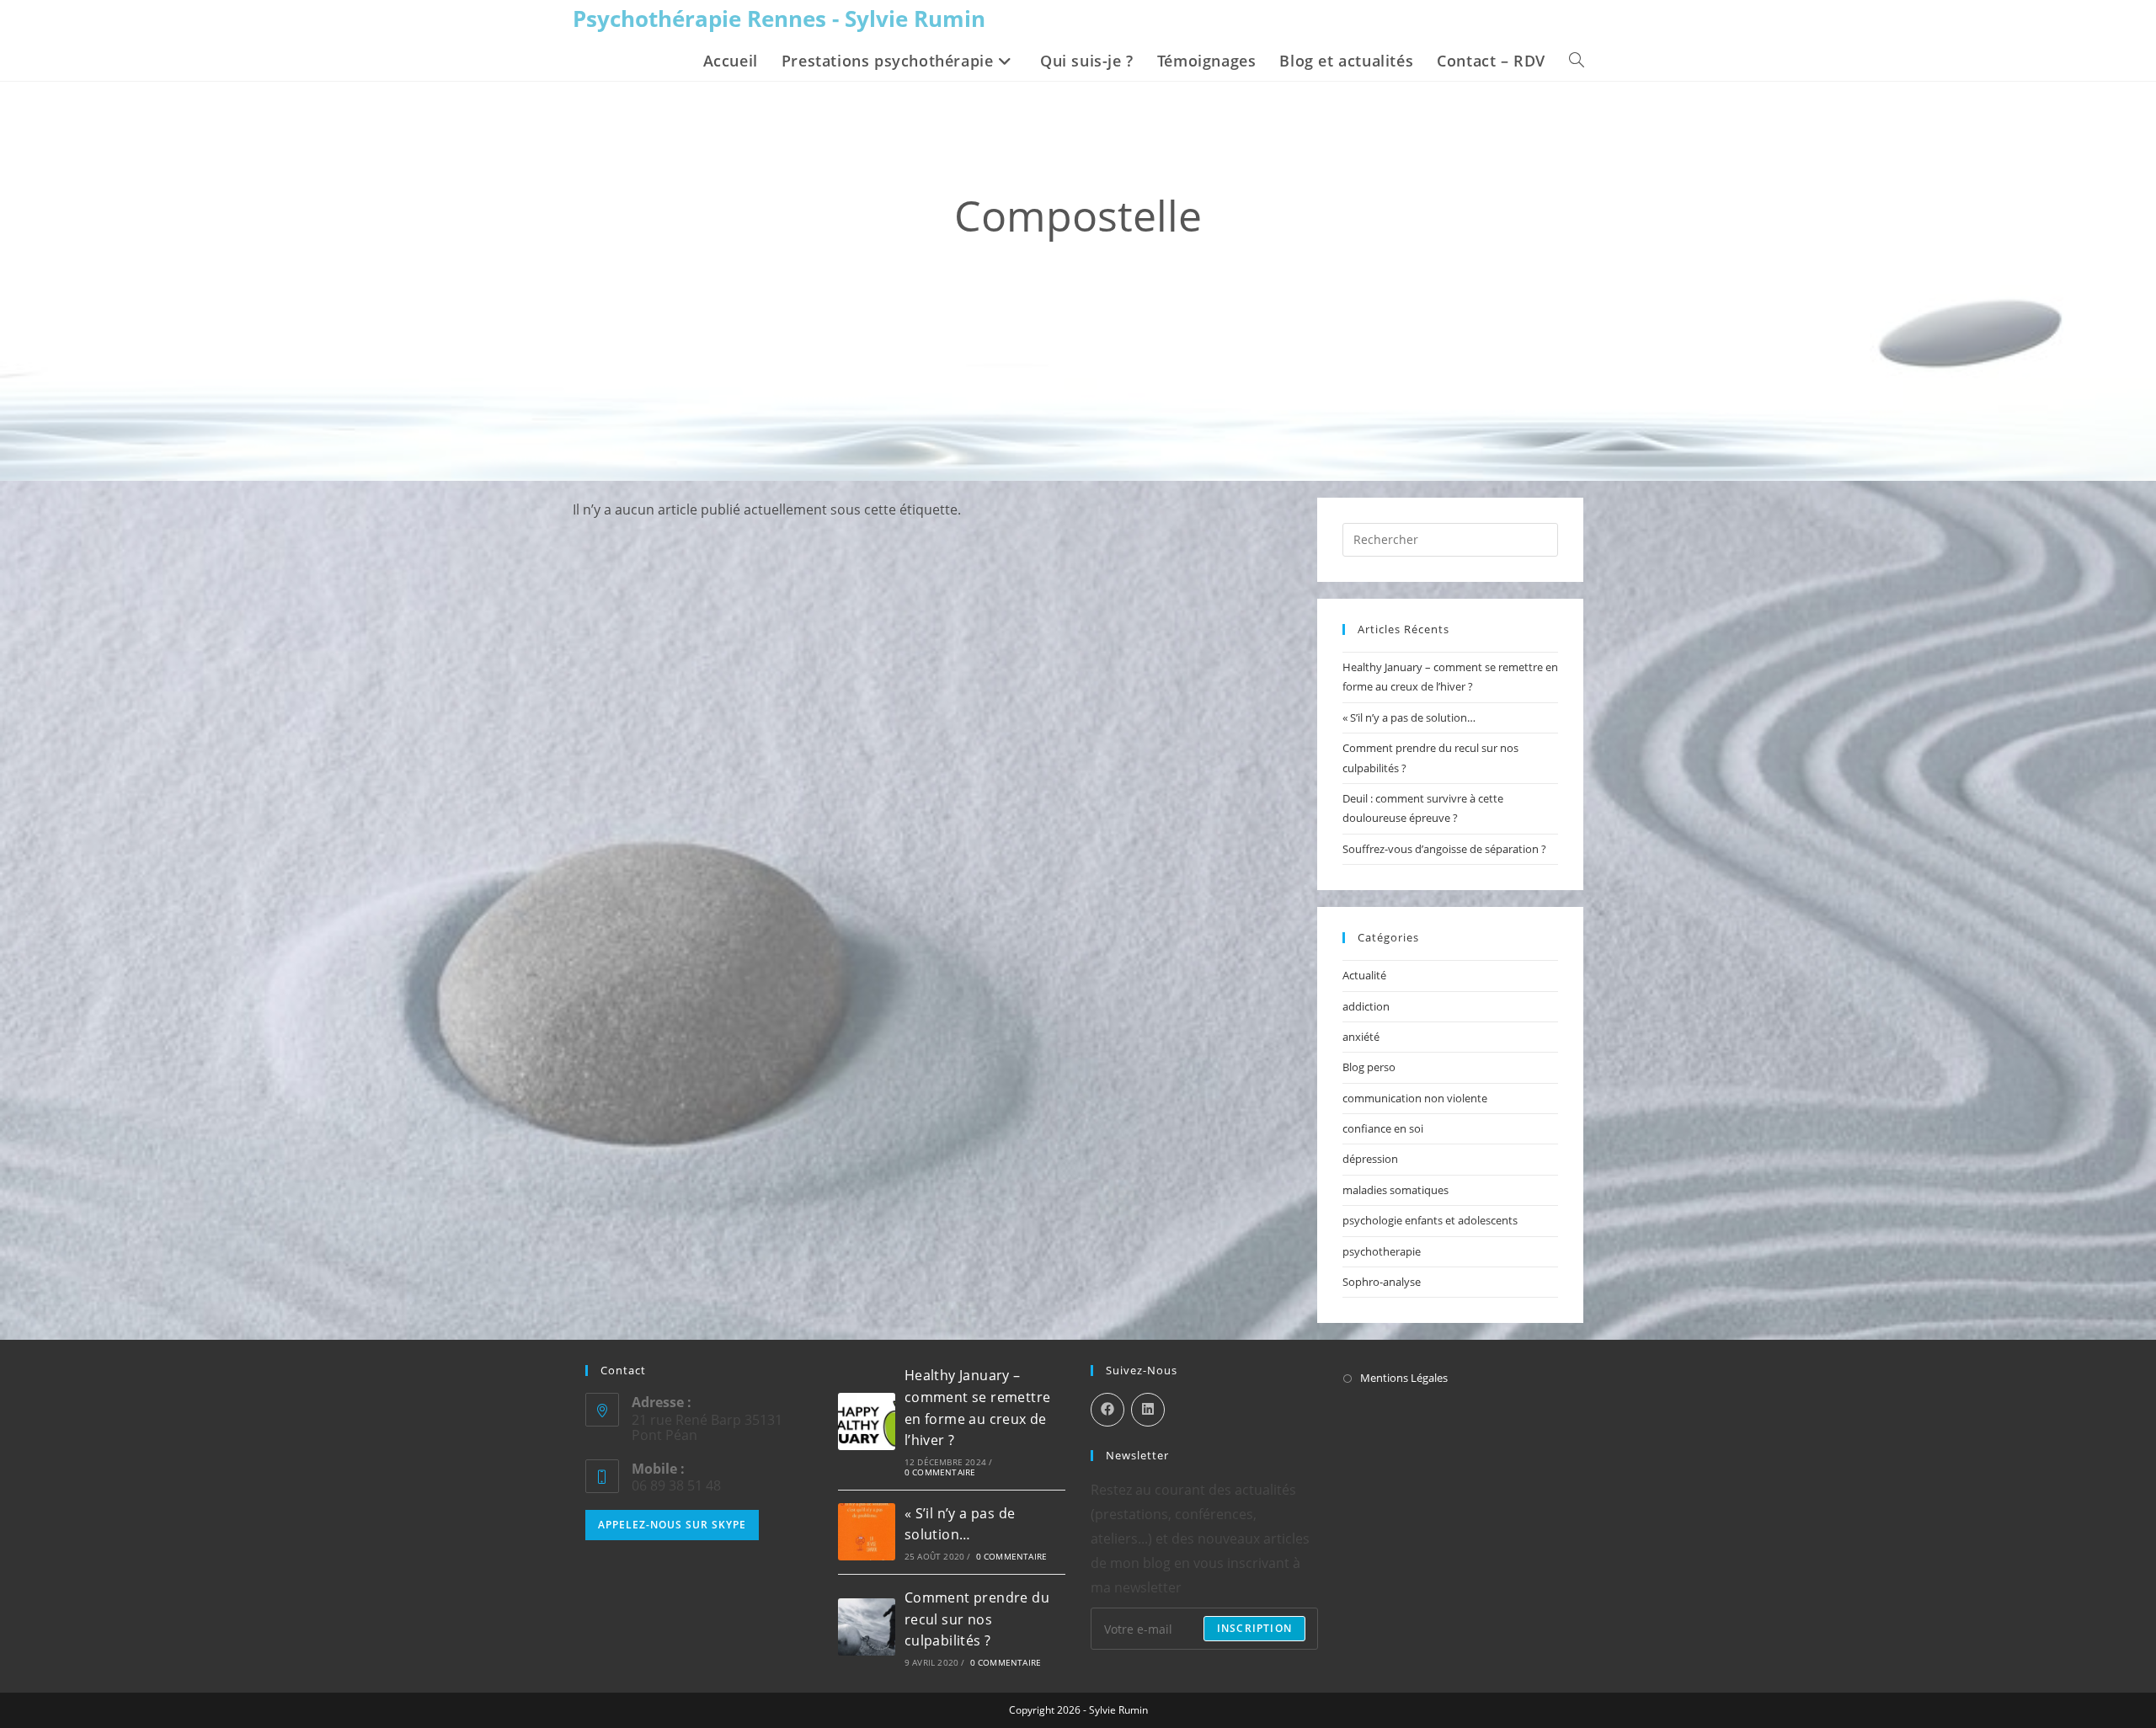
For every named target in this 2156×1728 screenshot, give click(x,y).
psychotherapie (1382, 1251)
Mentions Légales (1404, 1378)
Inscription (1254, 1628)
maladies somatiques (1396, 1190)
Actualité (1364, 975)
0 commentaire (940, 1472)
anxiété (1361, 1037)
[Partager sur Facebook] (1107, 1410)
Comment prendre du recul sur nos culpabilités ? (977, 1619)
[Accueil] (988, 269)
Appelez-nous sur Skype (672, 1525)
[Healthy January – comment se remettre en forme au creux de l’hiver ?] (867, 1421)
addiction (1366, 1006)
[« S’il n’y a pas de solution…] (867, 1532)
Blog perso (1369, 1067)
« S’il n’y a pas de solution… (1409, 717)
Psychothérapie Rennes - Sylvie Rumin (779, 19)
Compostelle (1142, 269)
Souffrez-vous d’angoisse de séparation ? (1444, 849)
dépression (1370, 1159)
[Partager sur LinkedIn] (1148, 1410)
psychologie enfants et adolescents (1430, 1220)
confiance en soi (1383, 1128)
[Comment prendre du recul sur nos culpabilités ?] (867, 1627)
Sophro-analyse (1382, 1282)
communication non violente (1415, 1098)
